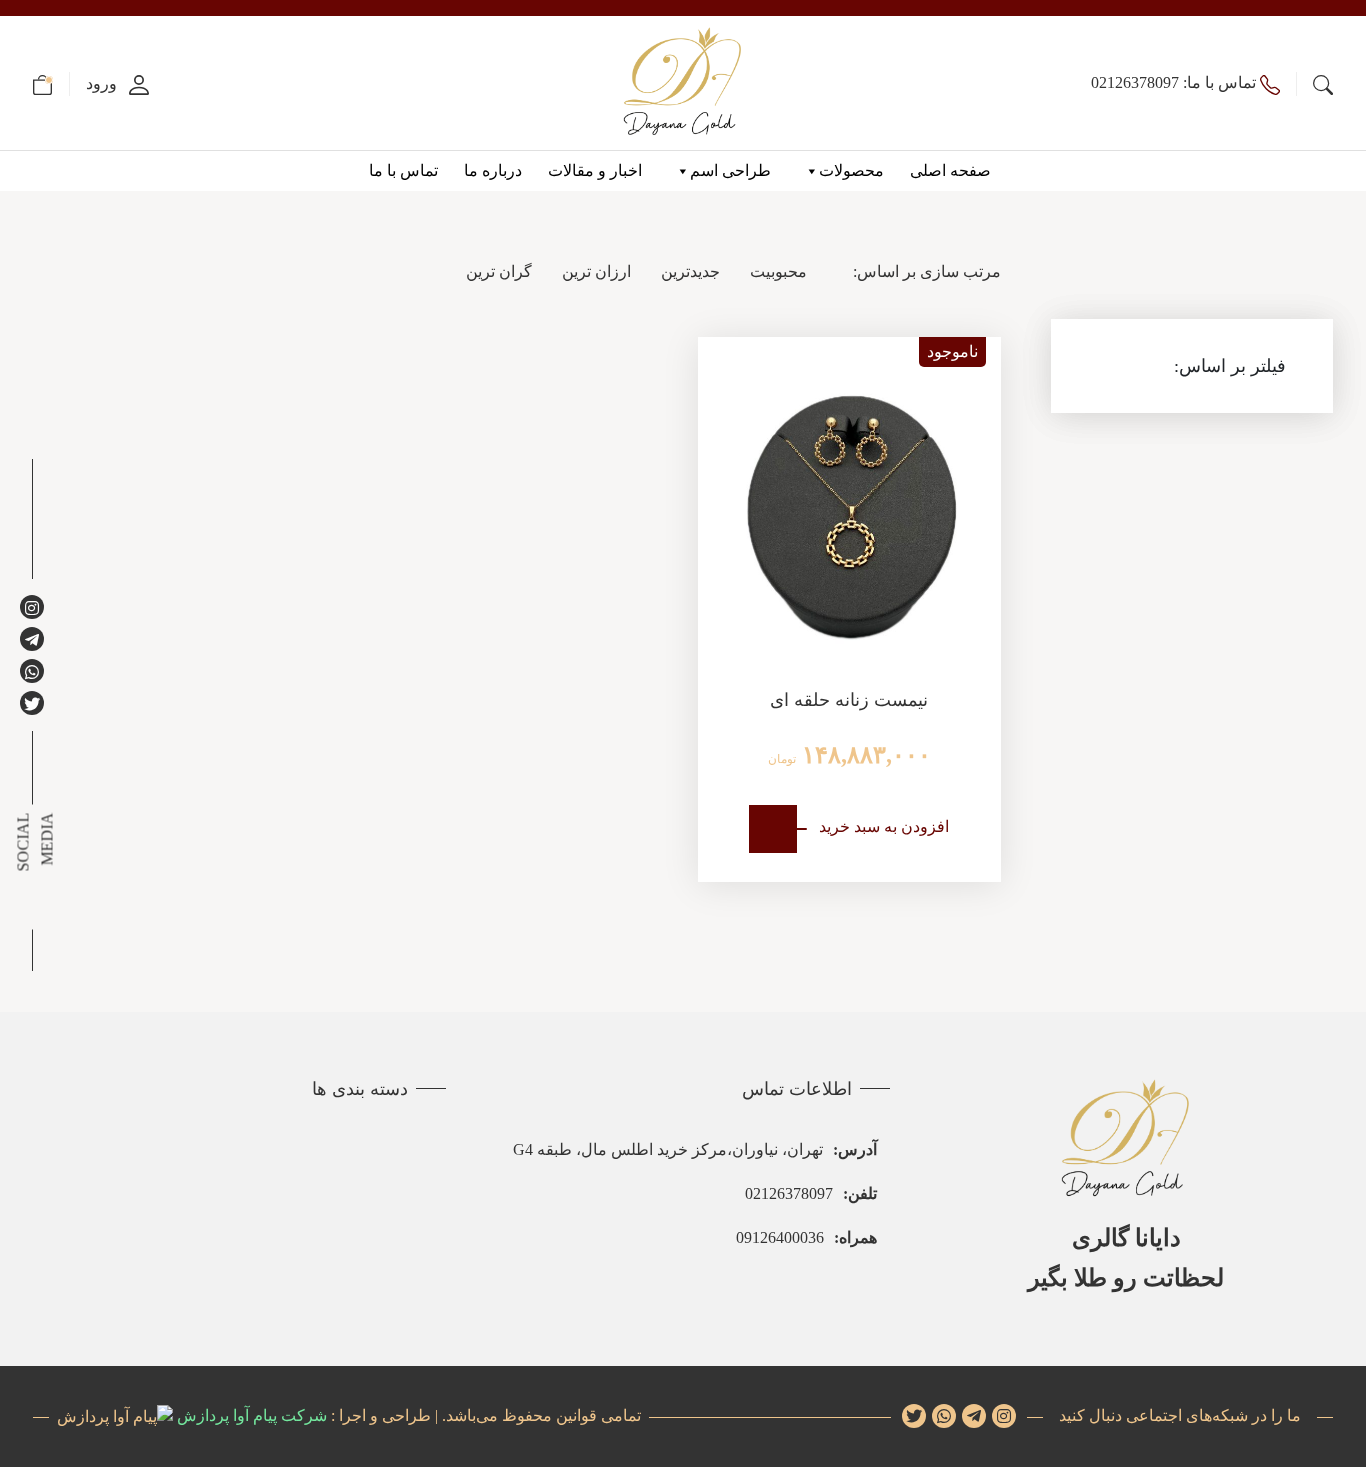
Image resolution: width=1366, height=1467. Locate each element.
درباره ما (493, 170)
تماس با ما (403, 170)
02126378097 (811, 1193)
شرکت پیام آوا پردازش (250, 1415)
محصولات (851, 170)
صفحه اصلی (950, 170)
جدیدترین (690, 271)
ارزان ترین (596, 271)
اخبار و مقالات (595, 170)
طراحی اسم (730, 170)
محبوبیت (778, 271)
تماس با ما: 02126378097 (1175, 82)
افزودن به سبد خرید (884, 826)
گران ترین (499, 271)
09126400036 (806, 1237)
